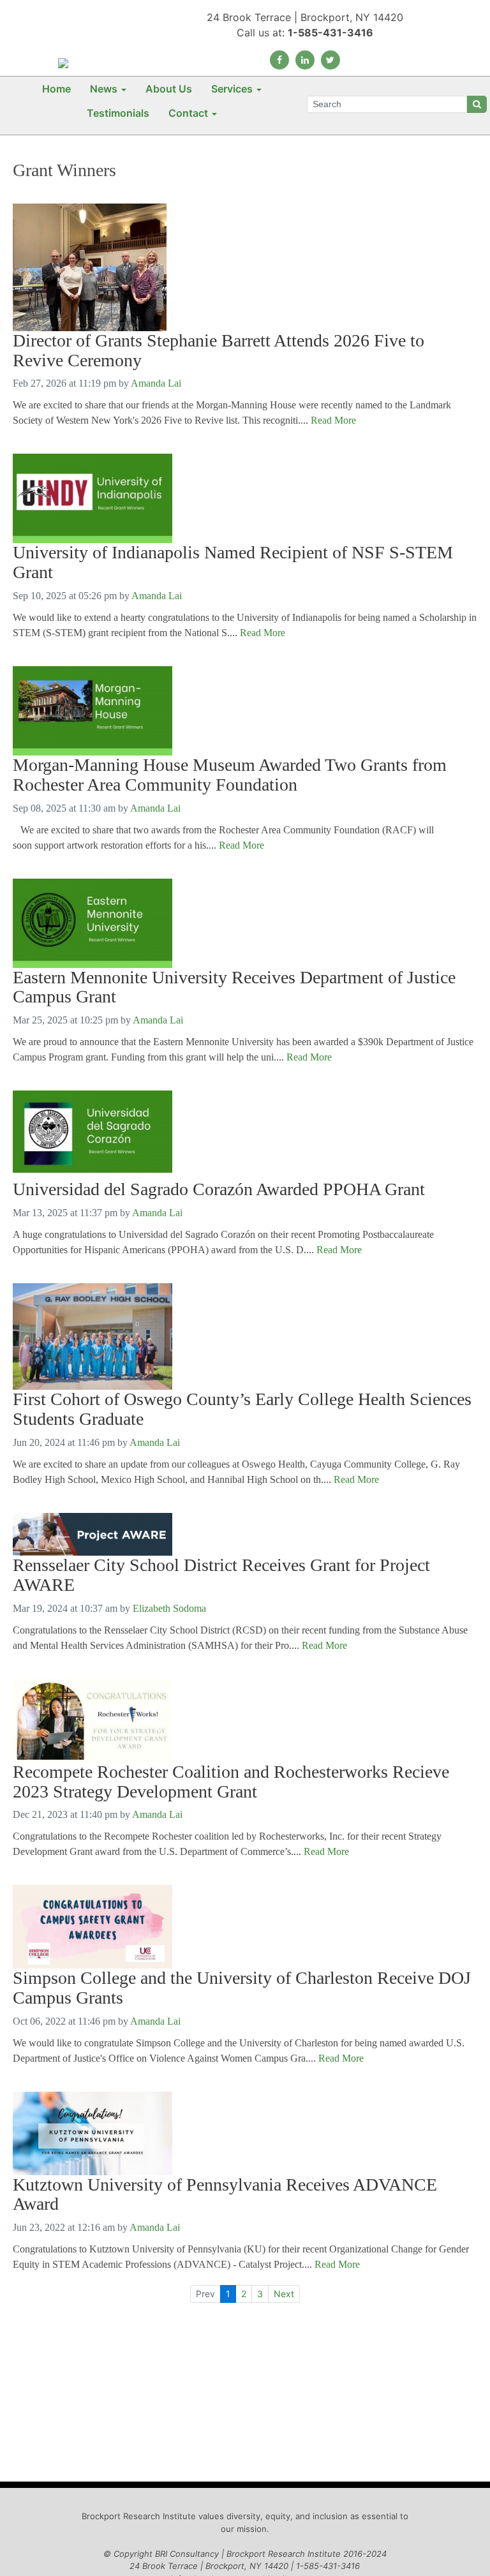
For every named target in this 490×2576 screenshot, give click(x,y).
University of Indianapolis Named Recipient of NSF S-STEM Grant (233, 562)
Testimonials (118, 113)
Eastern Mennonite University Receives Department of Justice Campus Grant (234, 987)
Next (284, 2294)
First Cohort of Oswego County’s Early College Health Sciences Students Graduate (242, 1409)
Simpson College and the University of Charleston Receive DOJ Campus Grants (242, 1988)
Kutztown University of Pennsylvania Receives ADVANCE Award (225, 2195)
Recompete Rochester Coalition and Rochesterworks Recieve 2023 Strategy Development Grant (231, 1782)
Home (56, 89)
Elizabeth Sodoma (169, 1608)
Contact (188, 113)
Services (232, 89)
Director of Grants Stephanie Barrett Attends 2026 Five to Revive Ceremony (219, 351)
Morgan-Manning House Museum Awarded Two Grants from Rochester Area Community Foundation (230, 775)
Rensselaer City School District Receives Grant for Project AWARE (221, 1575)
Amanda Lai (156, 383)
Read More (333, 420)
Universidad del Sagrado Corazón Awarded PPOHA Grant (219, 1189)
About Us (169, 89)
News (104, 89)
